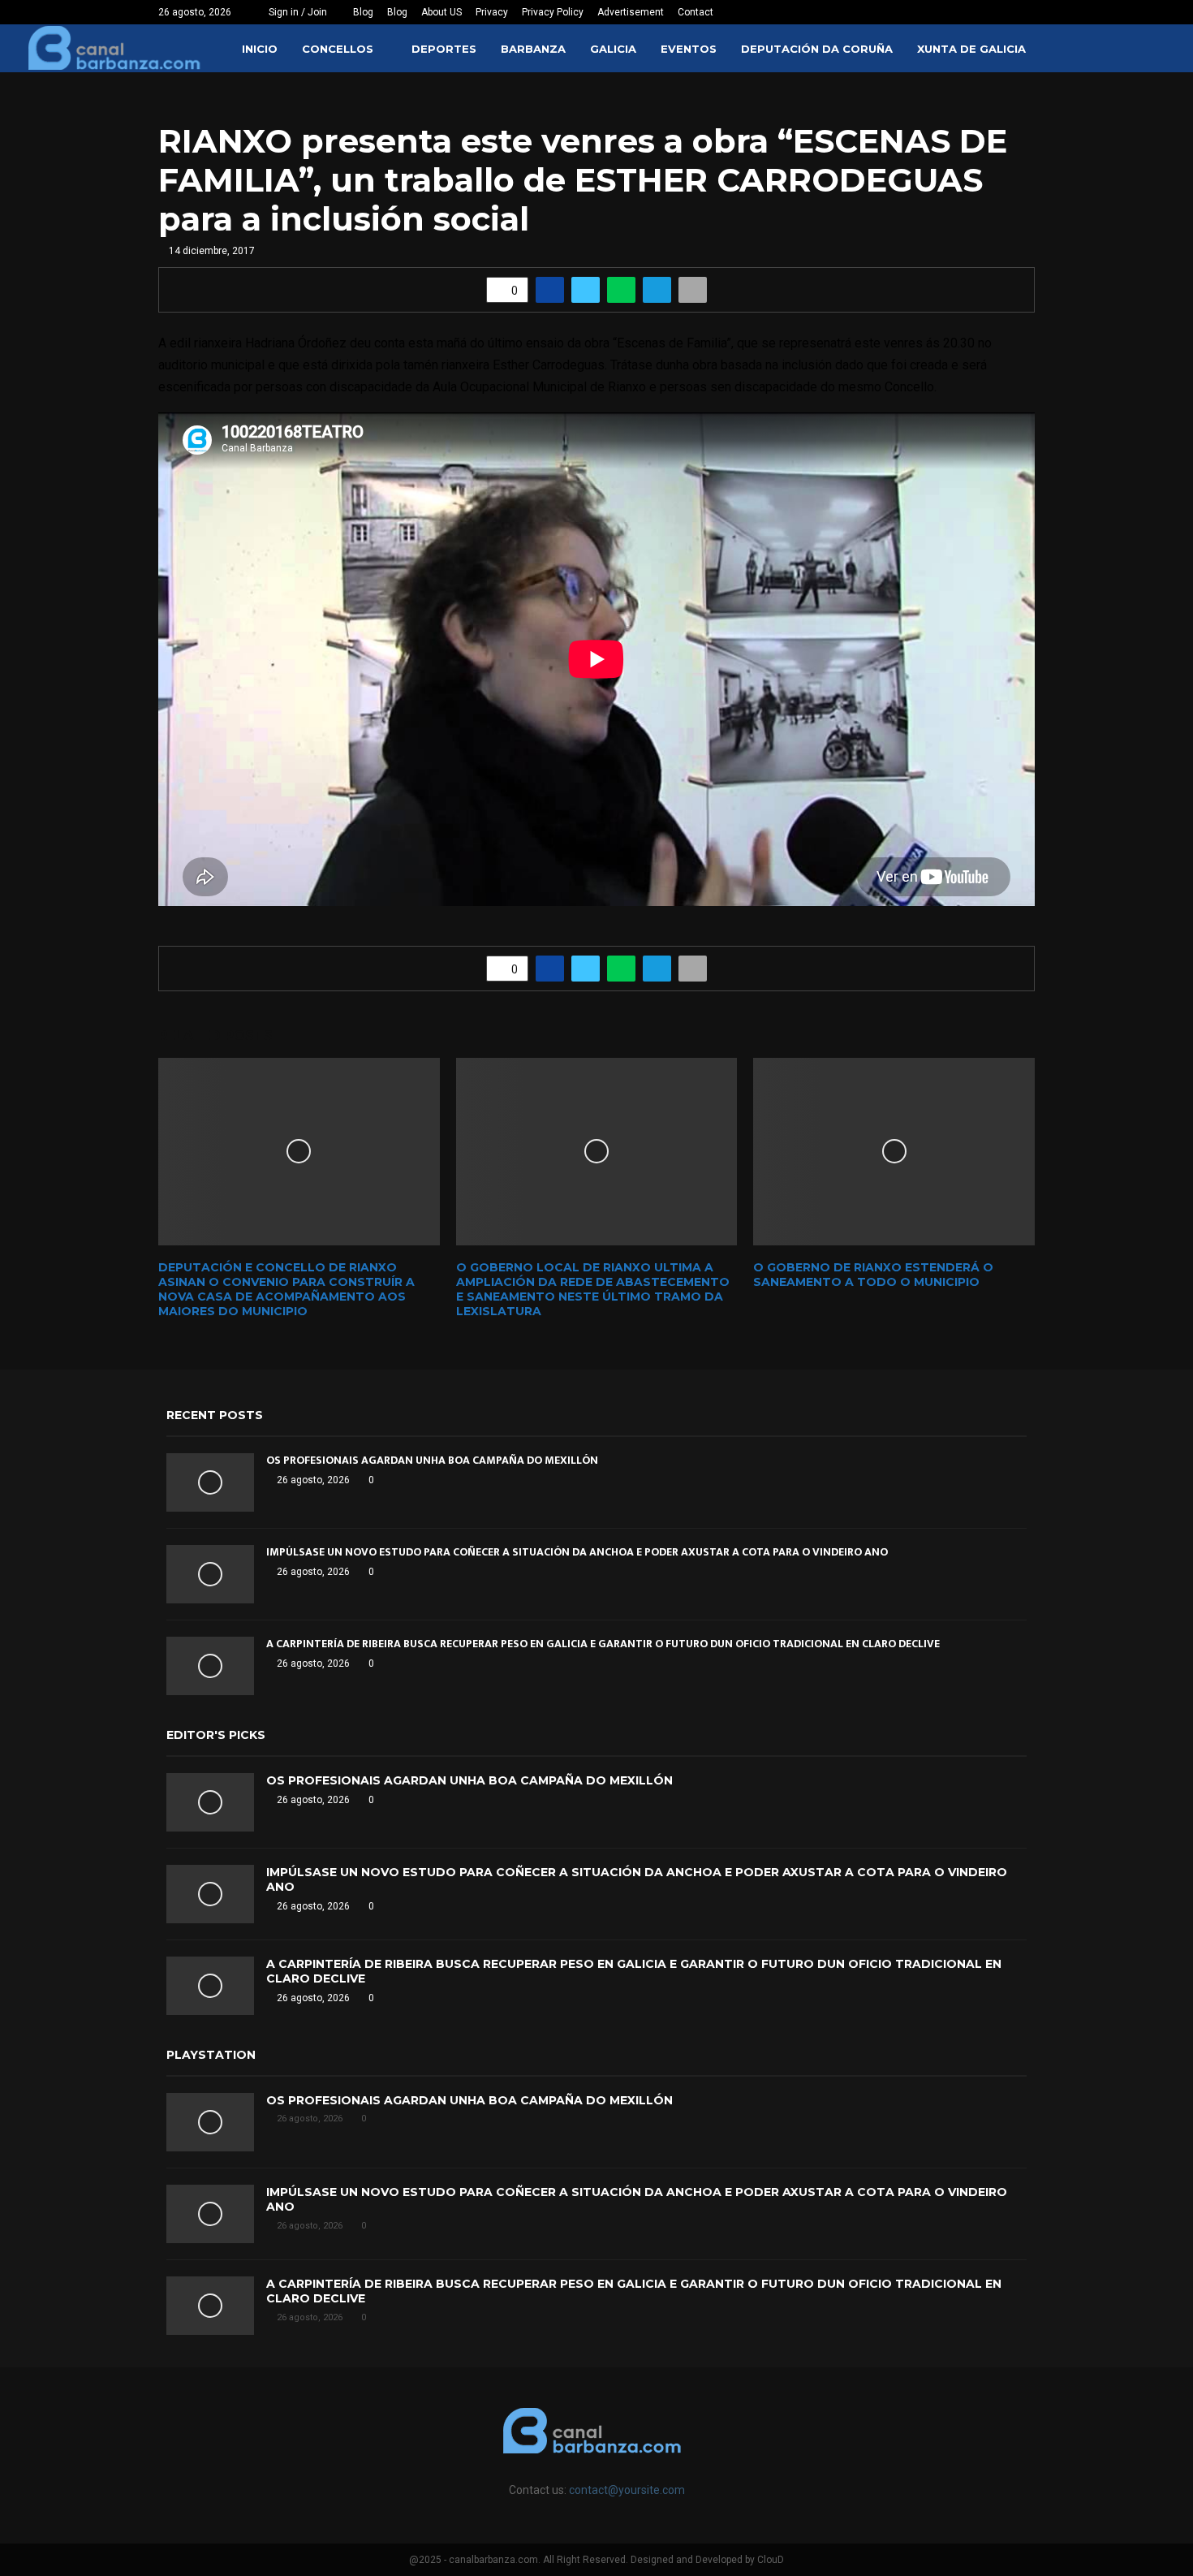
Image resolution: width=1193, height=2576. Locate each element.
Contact (696, 12)
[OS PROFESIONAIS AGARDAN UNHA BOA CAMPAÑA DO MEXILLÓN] (210, 1482)
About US (441, 12)
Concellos (338, 49)
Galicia (613, 49)
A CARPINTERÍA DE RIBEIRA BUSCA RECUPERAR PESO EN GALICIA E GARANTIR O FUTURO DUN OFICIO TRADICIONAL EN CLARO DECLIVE (603, 1644)
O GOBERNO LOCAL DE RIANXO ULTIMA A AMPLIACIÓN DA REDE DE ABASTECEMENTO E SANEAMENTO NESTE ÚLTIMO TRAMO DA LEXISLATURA (593, 1290)
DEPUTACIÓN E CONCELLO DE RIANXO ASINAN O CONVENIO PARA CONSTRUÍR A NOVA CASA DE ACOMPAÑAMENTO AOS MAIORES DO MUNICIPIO (286, 1290)
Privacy (492, 12)
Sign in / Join (297, 12)
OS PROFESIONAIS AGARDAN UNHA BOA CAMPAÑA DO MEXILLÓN (432, 1460)
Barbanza (533, 49)
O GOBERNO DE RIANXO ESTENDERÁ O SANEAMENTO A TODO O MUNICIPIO (873, 1275)
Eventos (689, 49)
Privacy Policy (553, 12)
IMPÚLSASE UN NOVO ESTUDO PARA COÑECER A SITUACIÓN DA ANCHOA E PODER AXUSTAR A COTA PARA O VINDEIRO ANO (577, 1552)
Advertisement (631, 12)
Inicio (260, 49)
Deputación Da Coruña (817, 49)
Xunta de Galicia (971, 49)
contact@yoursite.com (627, 2490)
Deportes (444, 49)
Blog (363, 12)
